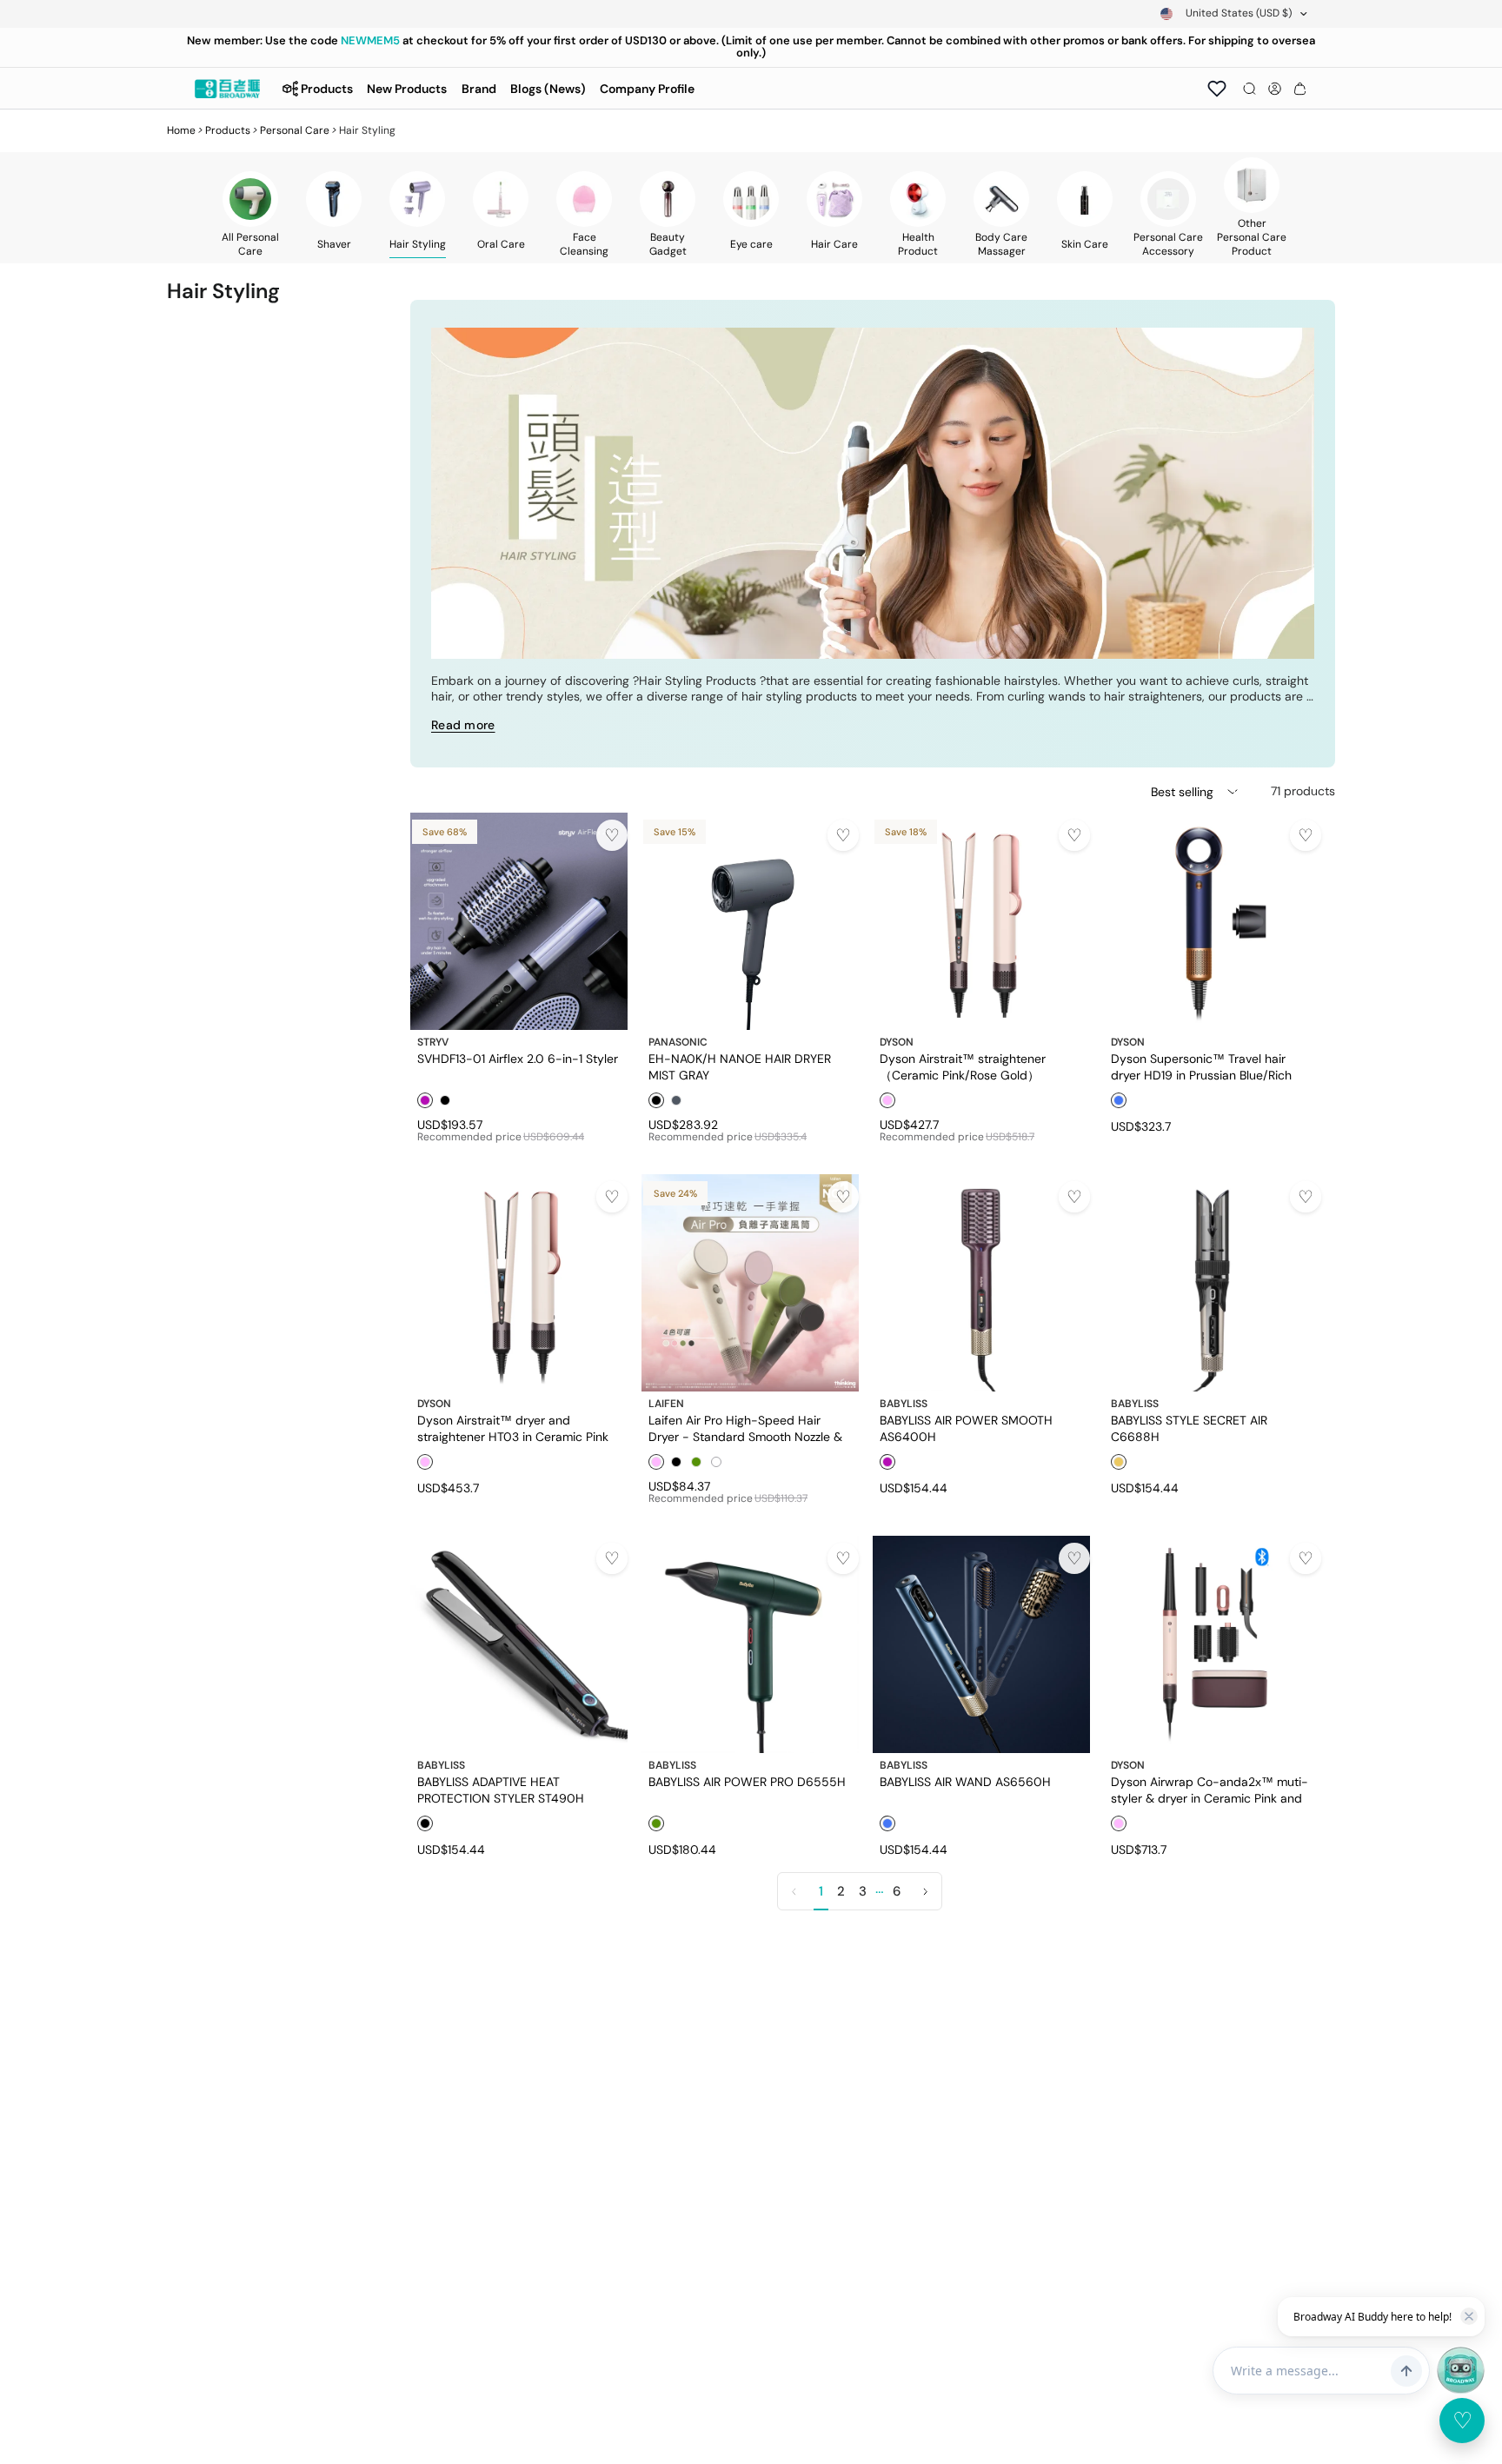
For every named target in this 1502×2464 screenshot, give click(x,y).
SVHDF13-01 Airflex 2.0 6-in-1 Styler (518, 1059)
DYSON (897, 1042)
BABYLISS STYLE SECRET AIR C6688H (1189, 1428)
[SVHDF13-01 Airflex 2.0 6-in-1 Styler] (519, 921)
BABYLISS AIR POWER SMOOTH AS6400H (966, 1428)
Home (181, 130)
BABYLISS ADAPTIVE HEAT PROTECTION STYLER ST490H (501, 1790)
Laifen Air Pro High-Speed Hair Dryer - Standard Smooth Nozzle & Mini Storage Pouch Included (745, 1428)
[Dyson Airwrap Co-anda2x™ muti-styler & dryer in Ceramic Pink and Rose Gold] (1213, 1644)
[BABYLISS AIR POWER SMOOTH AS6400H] (981, 1283)
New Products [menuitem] (407, 89)
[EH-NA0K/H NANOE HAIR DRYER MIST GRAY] (750, 921)
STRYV (433, 1042)
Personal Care (295, 130)
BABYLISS (904, 1404)
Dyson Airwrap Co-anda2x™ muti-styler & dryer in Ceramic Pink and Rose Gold (1210, 1790)
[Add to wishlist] (612, 835)
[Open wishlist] (1217, 89)
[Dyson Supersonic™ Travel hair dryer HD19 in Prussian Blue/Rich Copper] (1213, 921)
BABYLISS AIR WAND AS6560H (965, 1782)
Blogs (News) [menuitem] (548, 89)
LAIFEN (666, 1404)
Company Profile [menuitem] (647, 89)
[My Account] (1275, 89)
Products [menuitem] (327, 89)
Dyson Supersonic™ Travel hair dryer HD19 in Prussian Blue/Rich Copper (1201, 1066)
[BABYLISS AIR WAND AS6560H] (981, 1644)
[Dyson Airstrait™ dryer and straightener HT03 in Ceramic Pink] (519, 1283)
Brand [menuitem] (479, 89)
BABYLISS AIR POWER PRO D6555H (747, 1782)
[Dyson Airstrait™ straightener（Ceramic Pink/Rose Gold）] (981, 921)
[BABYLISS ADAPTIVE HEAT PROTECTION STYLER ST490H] (519, 1644)
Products (228, 130)
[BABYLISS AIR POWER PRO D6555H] (750, 1644)
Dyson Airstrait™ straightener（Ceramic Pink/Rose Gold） (963, 1066)
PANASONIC (678, 1042)
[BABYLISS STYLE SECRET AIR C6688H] (1213, 1283)
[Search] (1249, 89)
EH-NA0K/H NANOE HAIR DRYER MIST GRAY (740, 1066)
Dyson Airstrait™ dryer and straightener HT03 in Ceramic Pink (513, 1428)
